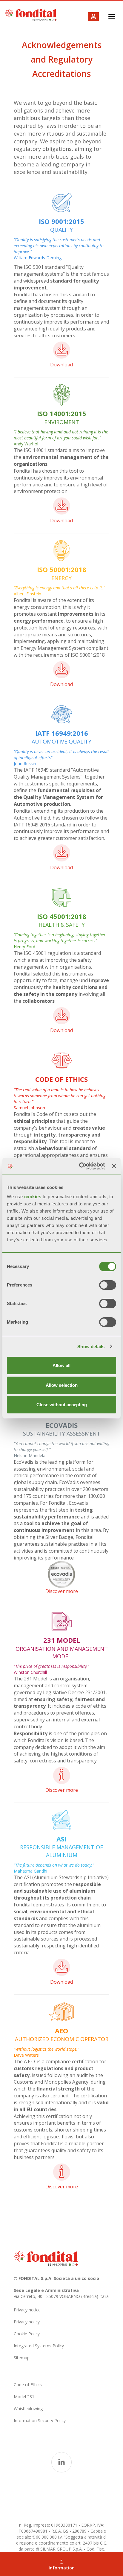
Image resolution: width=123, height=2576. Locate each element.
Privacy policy (27, 2322)
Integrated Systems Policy (39, 2346)
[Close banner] (114, 1166)
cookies (33, 1197)
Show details (91, 1347)
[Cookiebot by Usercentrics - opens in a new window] (80, 1166)
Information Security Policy (40, 2421)
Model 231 (24, 2397)
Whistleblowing (28, 2409)
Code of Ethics (28, 2385)
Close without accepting (62, 1405)
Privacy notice (27, 2310)
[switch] (108, 1285)
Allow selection (62, 1385)
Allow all (61, 1365)
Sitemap (22, 2358)
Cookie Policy (27, 2334)
